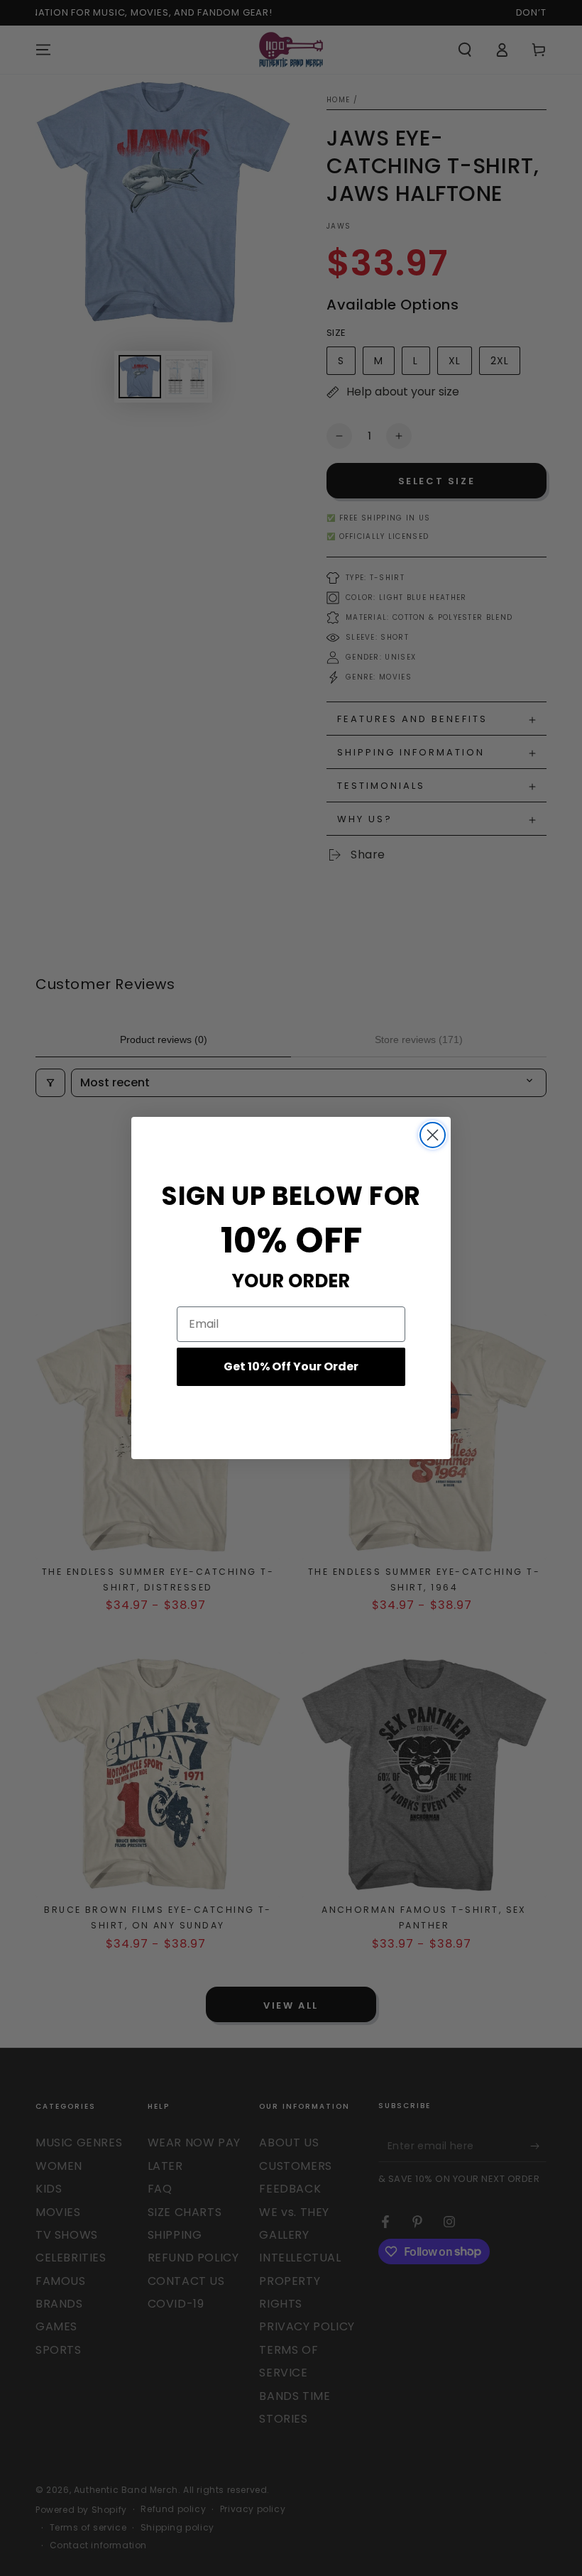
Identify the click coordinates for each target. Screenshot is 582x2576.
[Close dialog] (433, 1135)
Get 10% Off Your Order (291, 1366)
